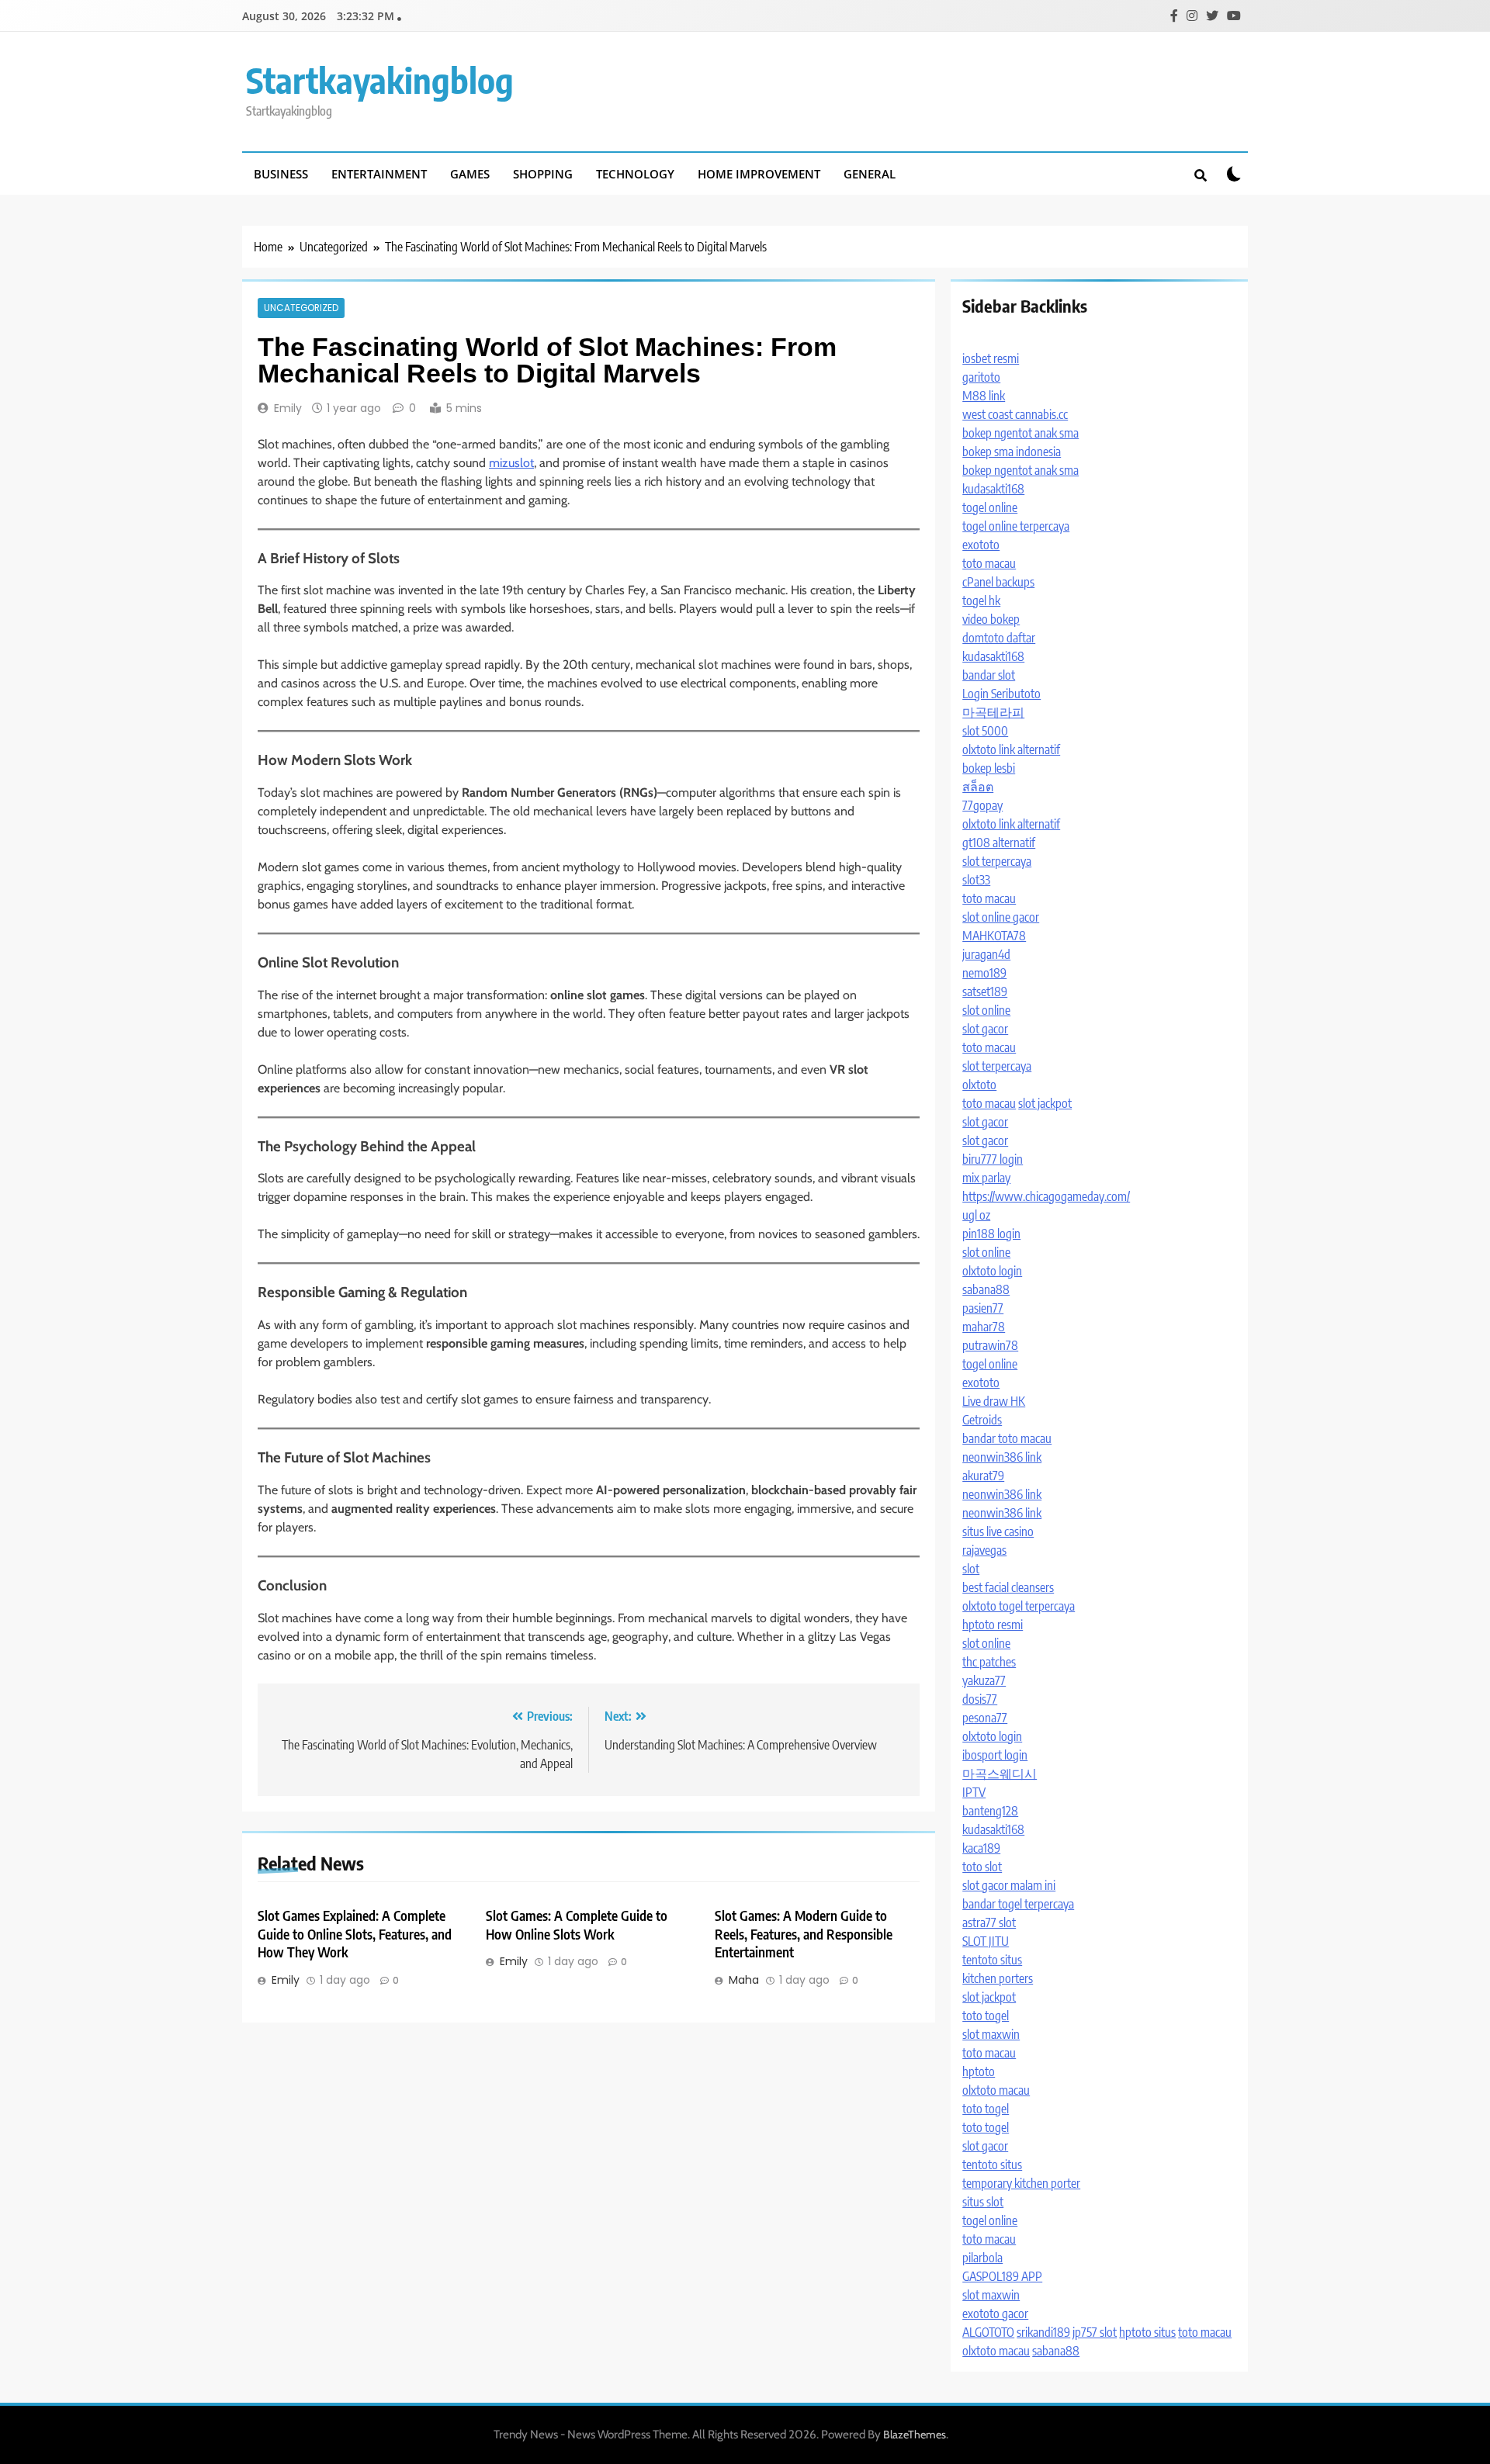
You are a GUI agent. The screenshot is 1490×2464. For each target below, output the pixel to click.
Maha (744, 1980)
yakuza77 (984, 1680)
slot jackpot (1045, 1103)
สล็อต (978, 787)
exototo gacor (995, 2313)
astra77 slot (989, 1922)
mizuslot (511, 463)
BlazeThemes (915, 2435)
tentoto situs (992, 1960)
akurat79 (983, 1476)
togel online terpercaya (1016, 526)
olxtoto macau (996, 2090)
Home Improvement (759, 174)
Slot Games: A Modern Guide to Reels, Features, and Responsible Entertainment (804, 1934)
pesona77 (985, 1718)
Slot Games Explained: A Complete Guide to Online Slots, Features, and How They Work (355, 1934)
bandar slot (989, 675)
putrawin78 (990, 1345)
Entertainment (379, 174)
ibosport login (995, 1755)
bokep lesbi (989, 768)
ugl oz (976, 1215)
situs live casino (998, 1531)
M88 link (984, 396)
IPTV (974, 1792)
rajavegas (984, 1550)
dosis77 (980, 1699)
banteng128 (990, 1811)
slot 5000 (985, 731)
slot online (986, 1010)
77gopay (982, 805)
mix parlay (986, 1178)
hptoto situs (1147, 2332)
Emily (288, 408)
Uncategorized (301, 308)
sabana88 (986, 1289)
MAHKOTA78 (994, 936)
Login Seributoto (1001, 694)
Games (470, 174)
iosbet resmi (991, 358)
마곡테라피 (993, 712)
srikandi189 (1043, 2332)
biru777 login (993, 1159)
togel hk (981, 600)
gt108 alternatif (999, 843)
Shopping (543, 174)
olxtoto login (992, 1271)
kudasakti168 (993, 489)
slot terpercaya (997, 861)
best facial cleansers (1008, 1587)
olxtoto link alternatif (1011, 749)
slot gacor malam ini (1009, 1885)
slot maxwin (991, 2034)
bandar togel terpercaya (1018, 1904)
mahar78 (984, 1327)
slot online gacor (1001, 917)
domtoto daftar (999, 638)
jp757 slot (1095, 2332)
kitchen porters (998, 1978)
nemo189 (984, 973)
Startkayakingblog (380, 80)
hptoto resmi (993, 1625)
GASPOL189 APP (1002, 2276)
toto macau (989, 563)
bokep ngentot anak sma (1020, 433)
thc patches (989, 1662)
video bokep (991, 619)
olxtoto (979, 1085)
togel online (990, 507)
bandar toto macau (1007, 1438)
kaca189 (981, 1848)
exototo (981, 545)
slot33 (976, 880)
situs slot (983, 2202)
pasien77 (983, 1308)
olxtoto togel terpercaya (1019, 1606)
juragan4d (986, 954)
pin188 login (991, 1234)
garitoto (981, 377)
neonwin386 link (1002, 1457)
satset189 (985, 991)
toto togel (986, 2016)
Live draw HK (994, 1401)
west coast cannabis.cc (1015, 414)
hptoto (979, 2071)
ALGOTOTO (988, 2332)
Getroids (982, 1420)
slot (971, 1569)
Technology (635, 174)
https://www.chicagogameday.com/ (1046, 1196)
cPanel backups (998, 582)
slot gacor (985, 1029)
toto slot (982, 1867)
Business (281, 174)
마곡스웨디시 (1000, 1774)
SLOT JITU (986, 1941)
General (870, 174)
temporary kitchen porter (1021, 2183)
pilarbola (982, 2258)
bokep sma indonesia (1012, 452)
